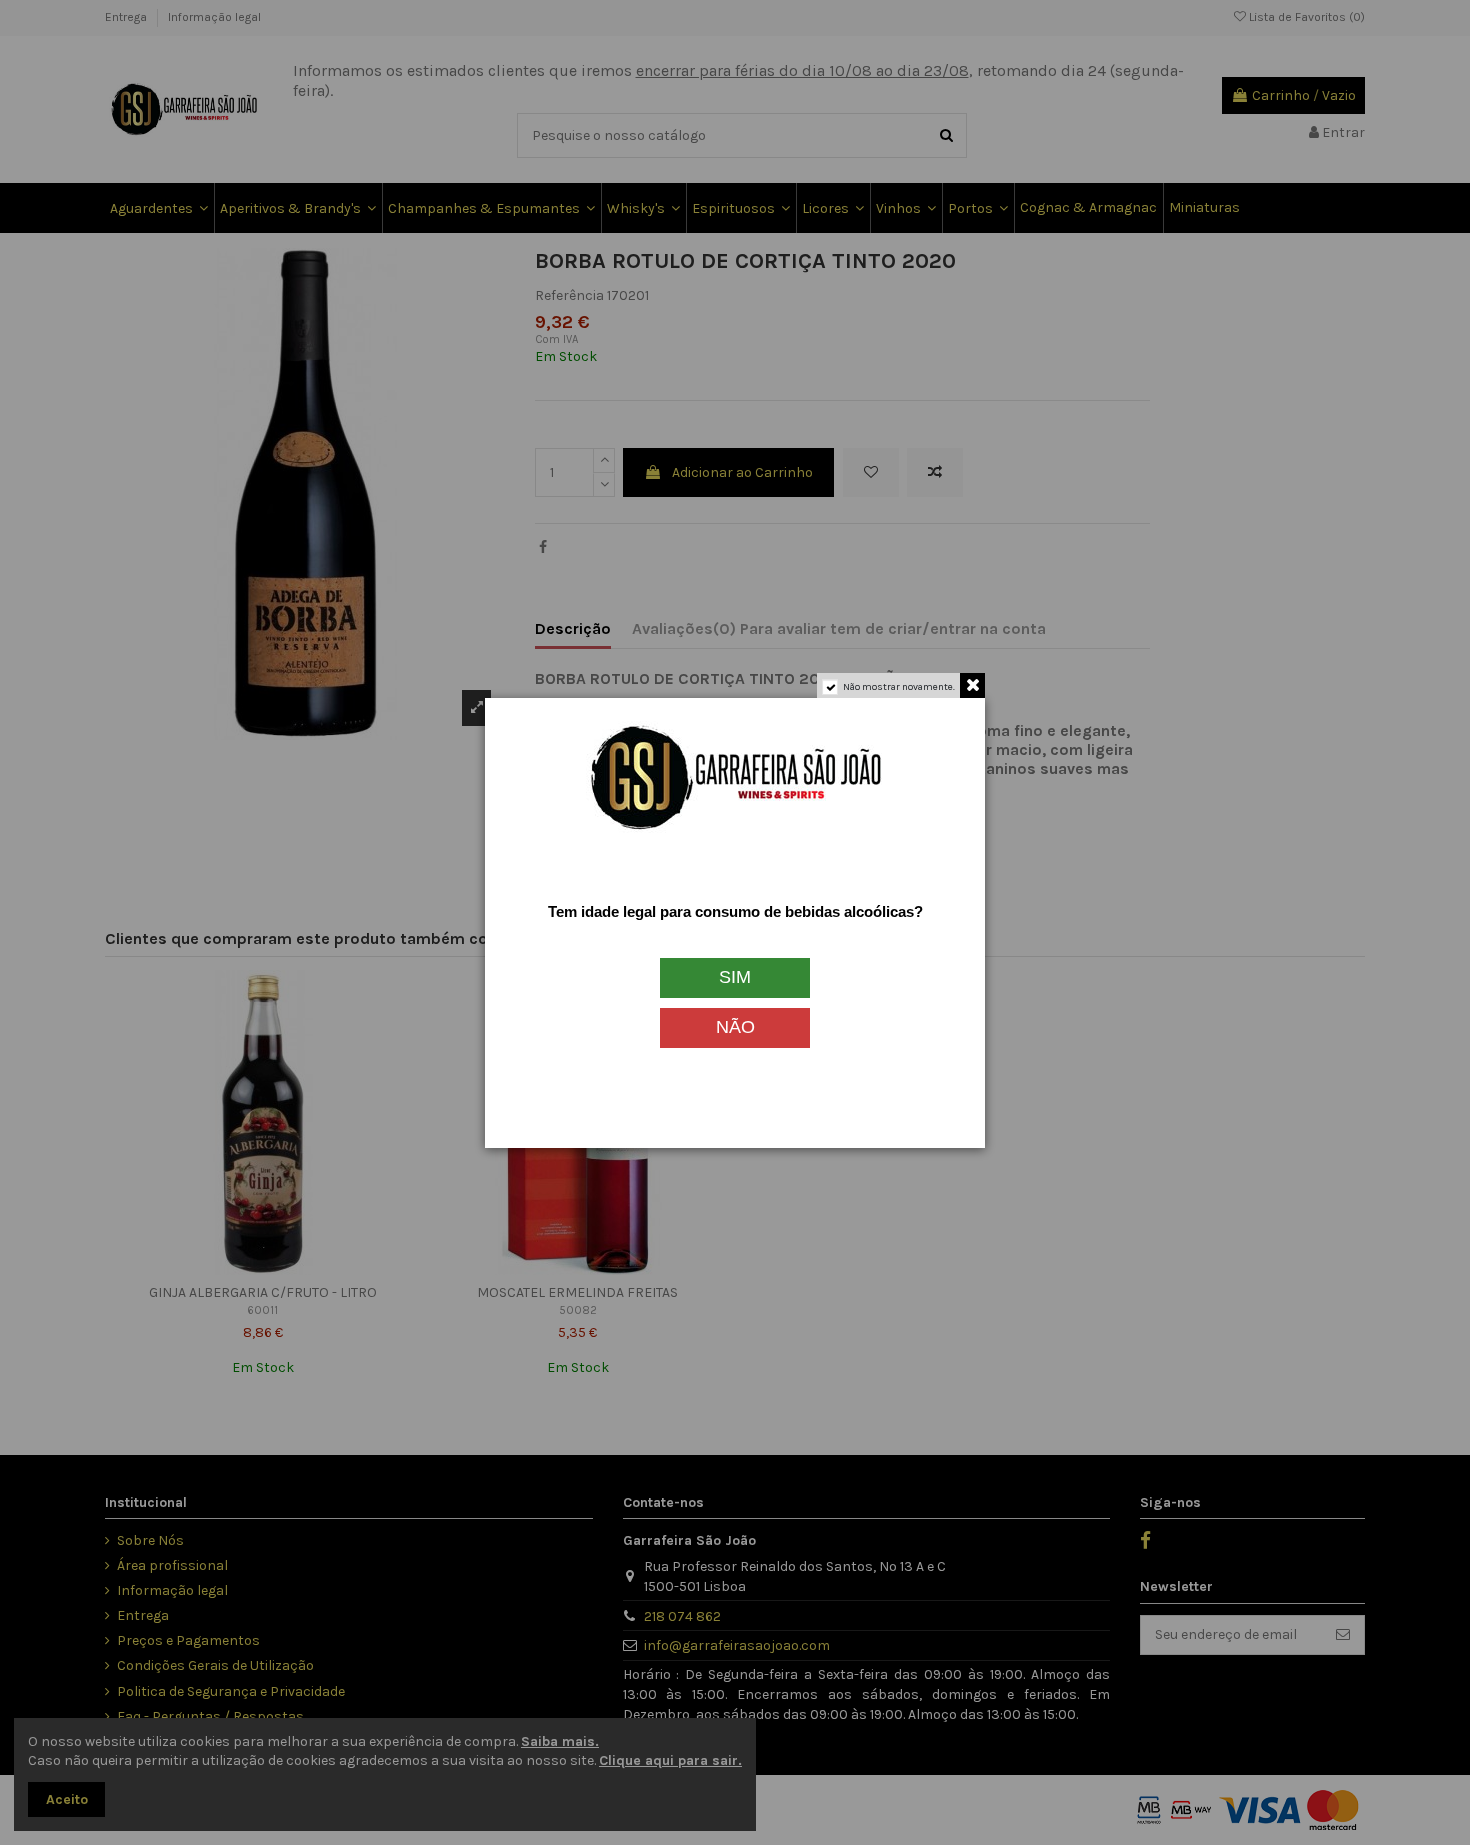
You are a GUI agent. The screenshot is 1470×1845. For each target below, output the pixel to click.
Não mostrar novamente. (899, 687)
